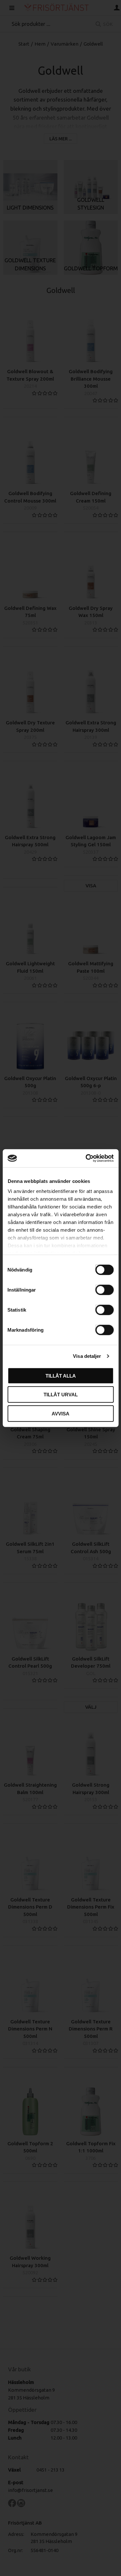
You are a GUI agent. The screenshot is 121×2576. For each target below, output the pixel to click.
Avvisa (60, 1413)
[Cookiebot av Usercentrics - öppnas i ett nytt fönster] (86, 1158)
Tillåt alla (61, 1375)
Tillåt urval (61, 1395)
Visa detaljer (87, 1356)
